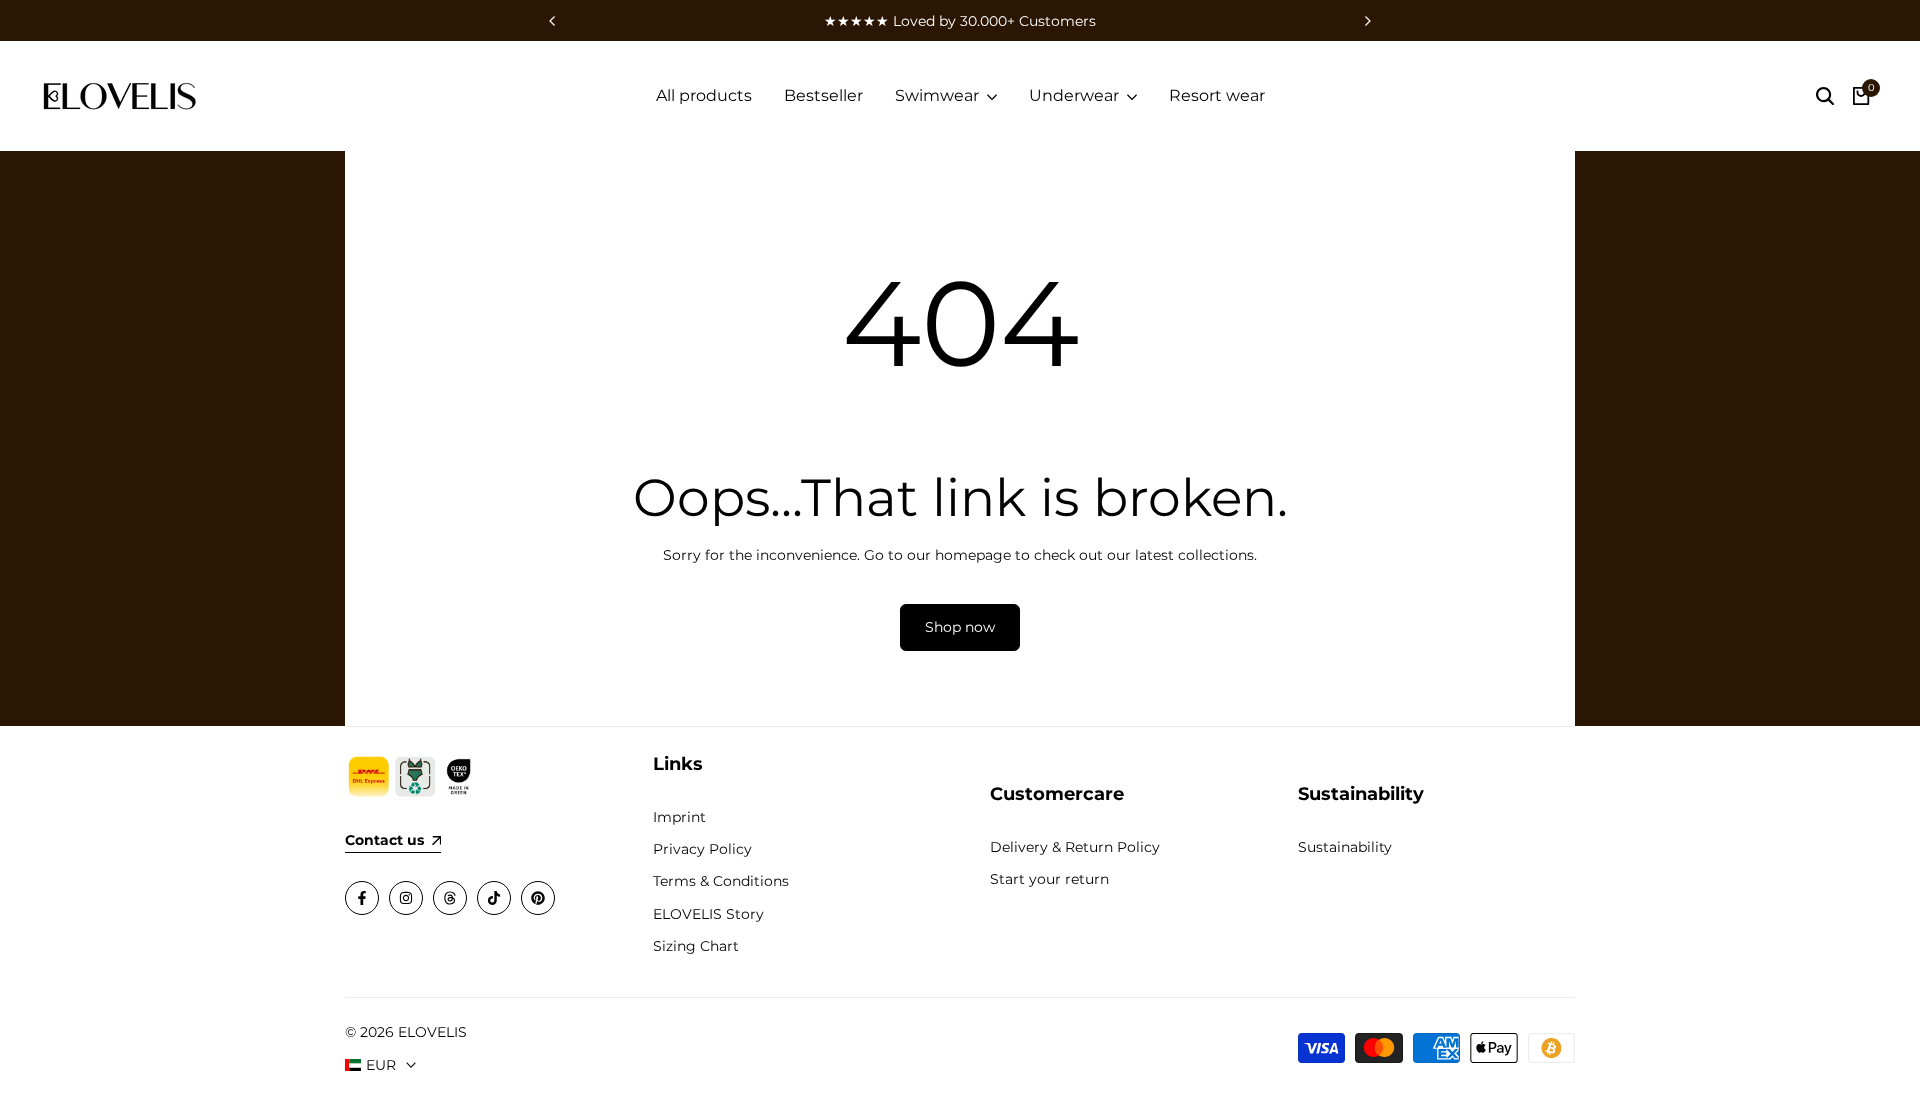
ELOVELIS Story (708, 914)
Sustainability (1345, 847)
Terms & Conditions (721, 881)
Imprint (679, 817)
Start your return (1049, 879)
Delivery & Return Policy (1075, 847)
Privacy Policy (702, 849)
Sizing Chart (696, 946)
